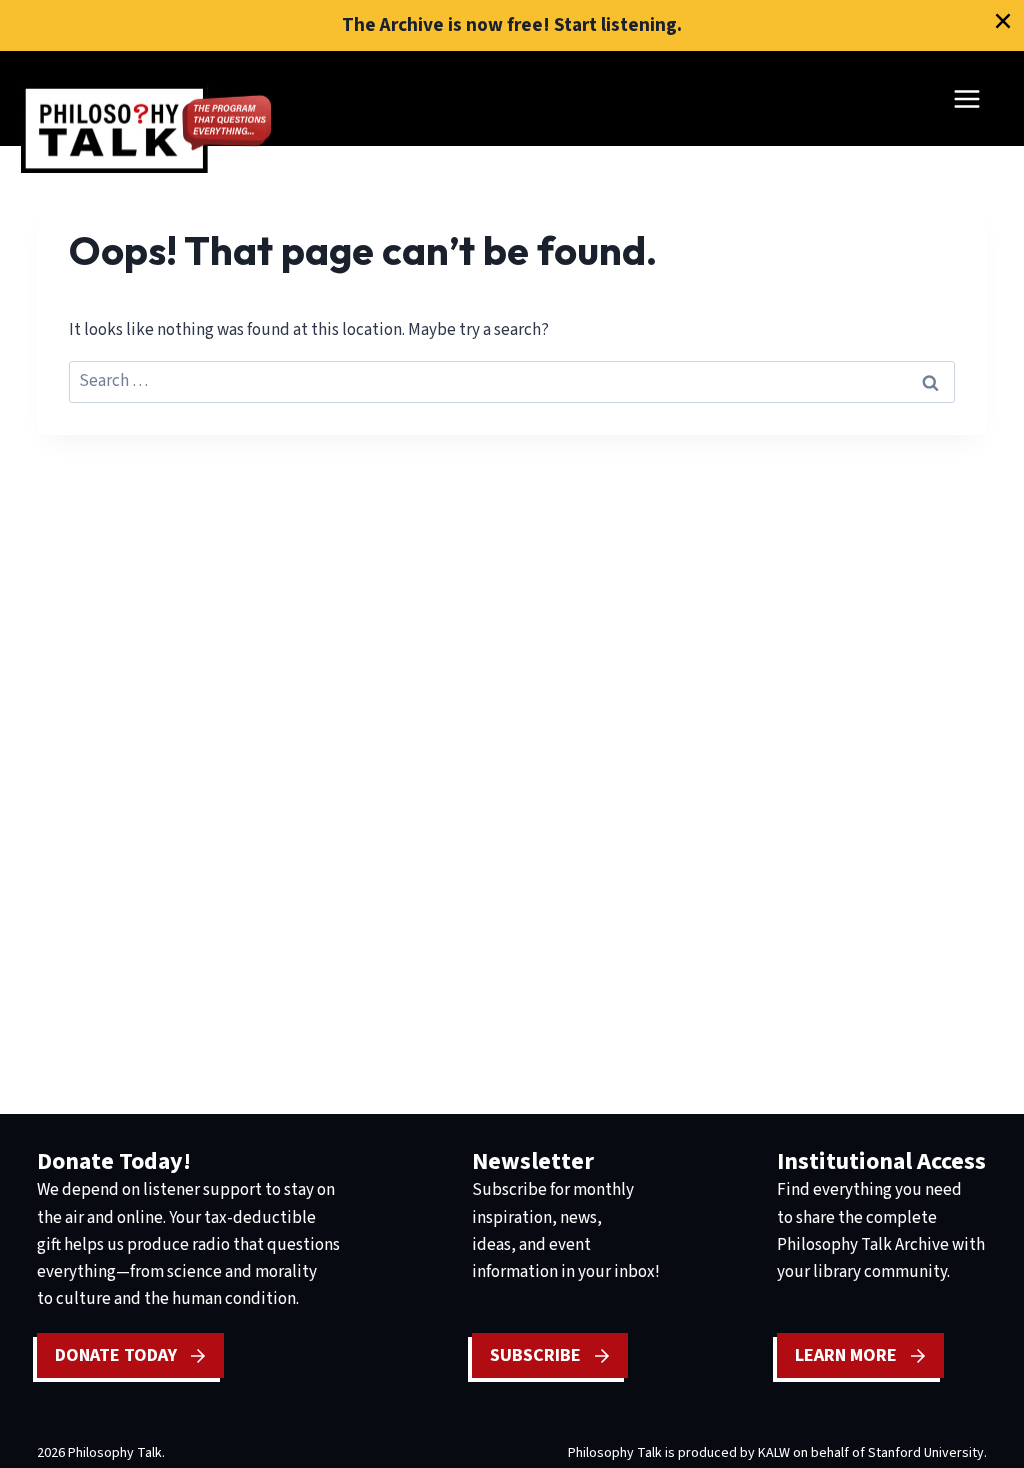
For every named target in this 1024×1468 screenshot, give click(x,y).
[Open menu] (966, 98)
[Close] (1003, 21)
